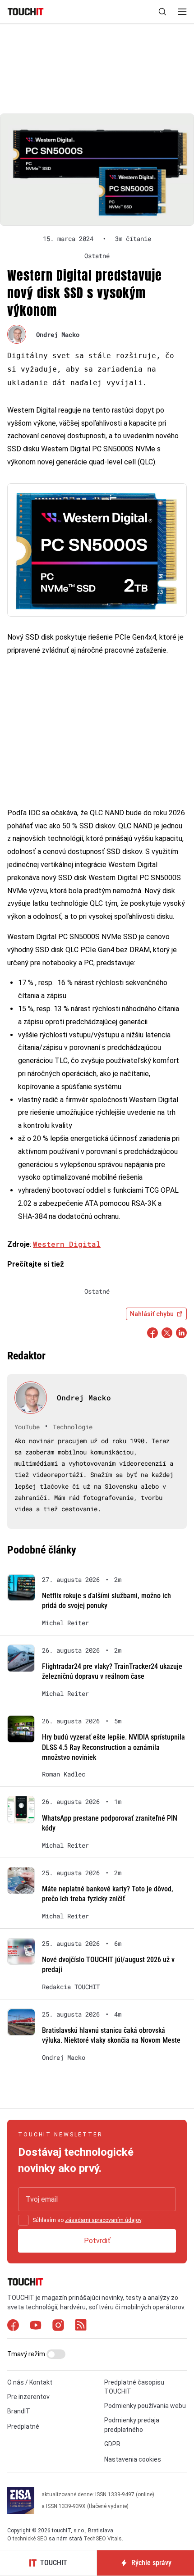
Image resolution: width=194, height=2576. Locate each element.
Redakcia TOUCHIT (71, 1987)
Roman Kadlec (64, 1774)
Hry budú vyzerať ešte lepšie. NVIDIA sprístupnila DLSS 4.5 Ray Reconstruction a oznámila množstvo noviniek (113, 1747)
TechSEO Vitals (103, 2539)
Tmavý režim (27, 2354)
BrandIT (19, 2411)
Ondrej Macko (58, 334)
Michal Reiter (65, 1623)
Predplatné (23, 2426)
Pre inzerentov (28, 2397)
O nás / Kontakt (30, 2382)
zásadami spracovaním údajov (103, 2220)
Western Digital (67, 1244)
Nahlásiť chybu (152, 1314)
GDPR (112, 2444)
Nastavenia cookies (133, 2459)
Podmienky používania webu (145, 2406)
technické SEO (30, 2539)
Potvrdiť (97, 2241)
